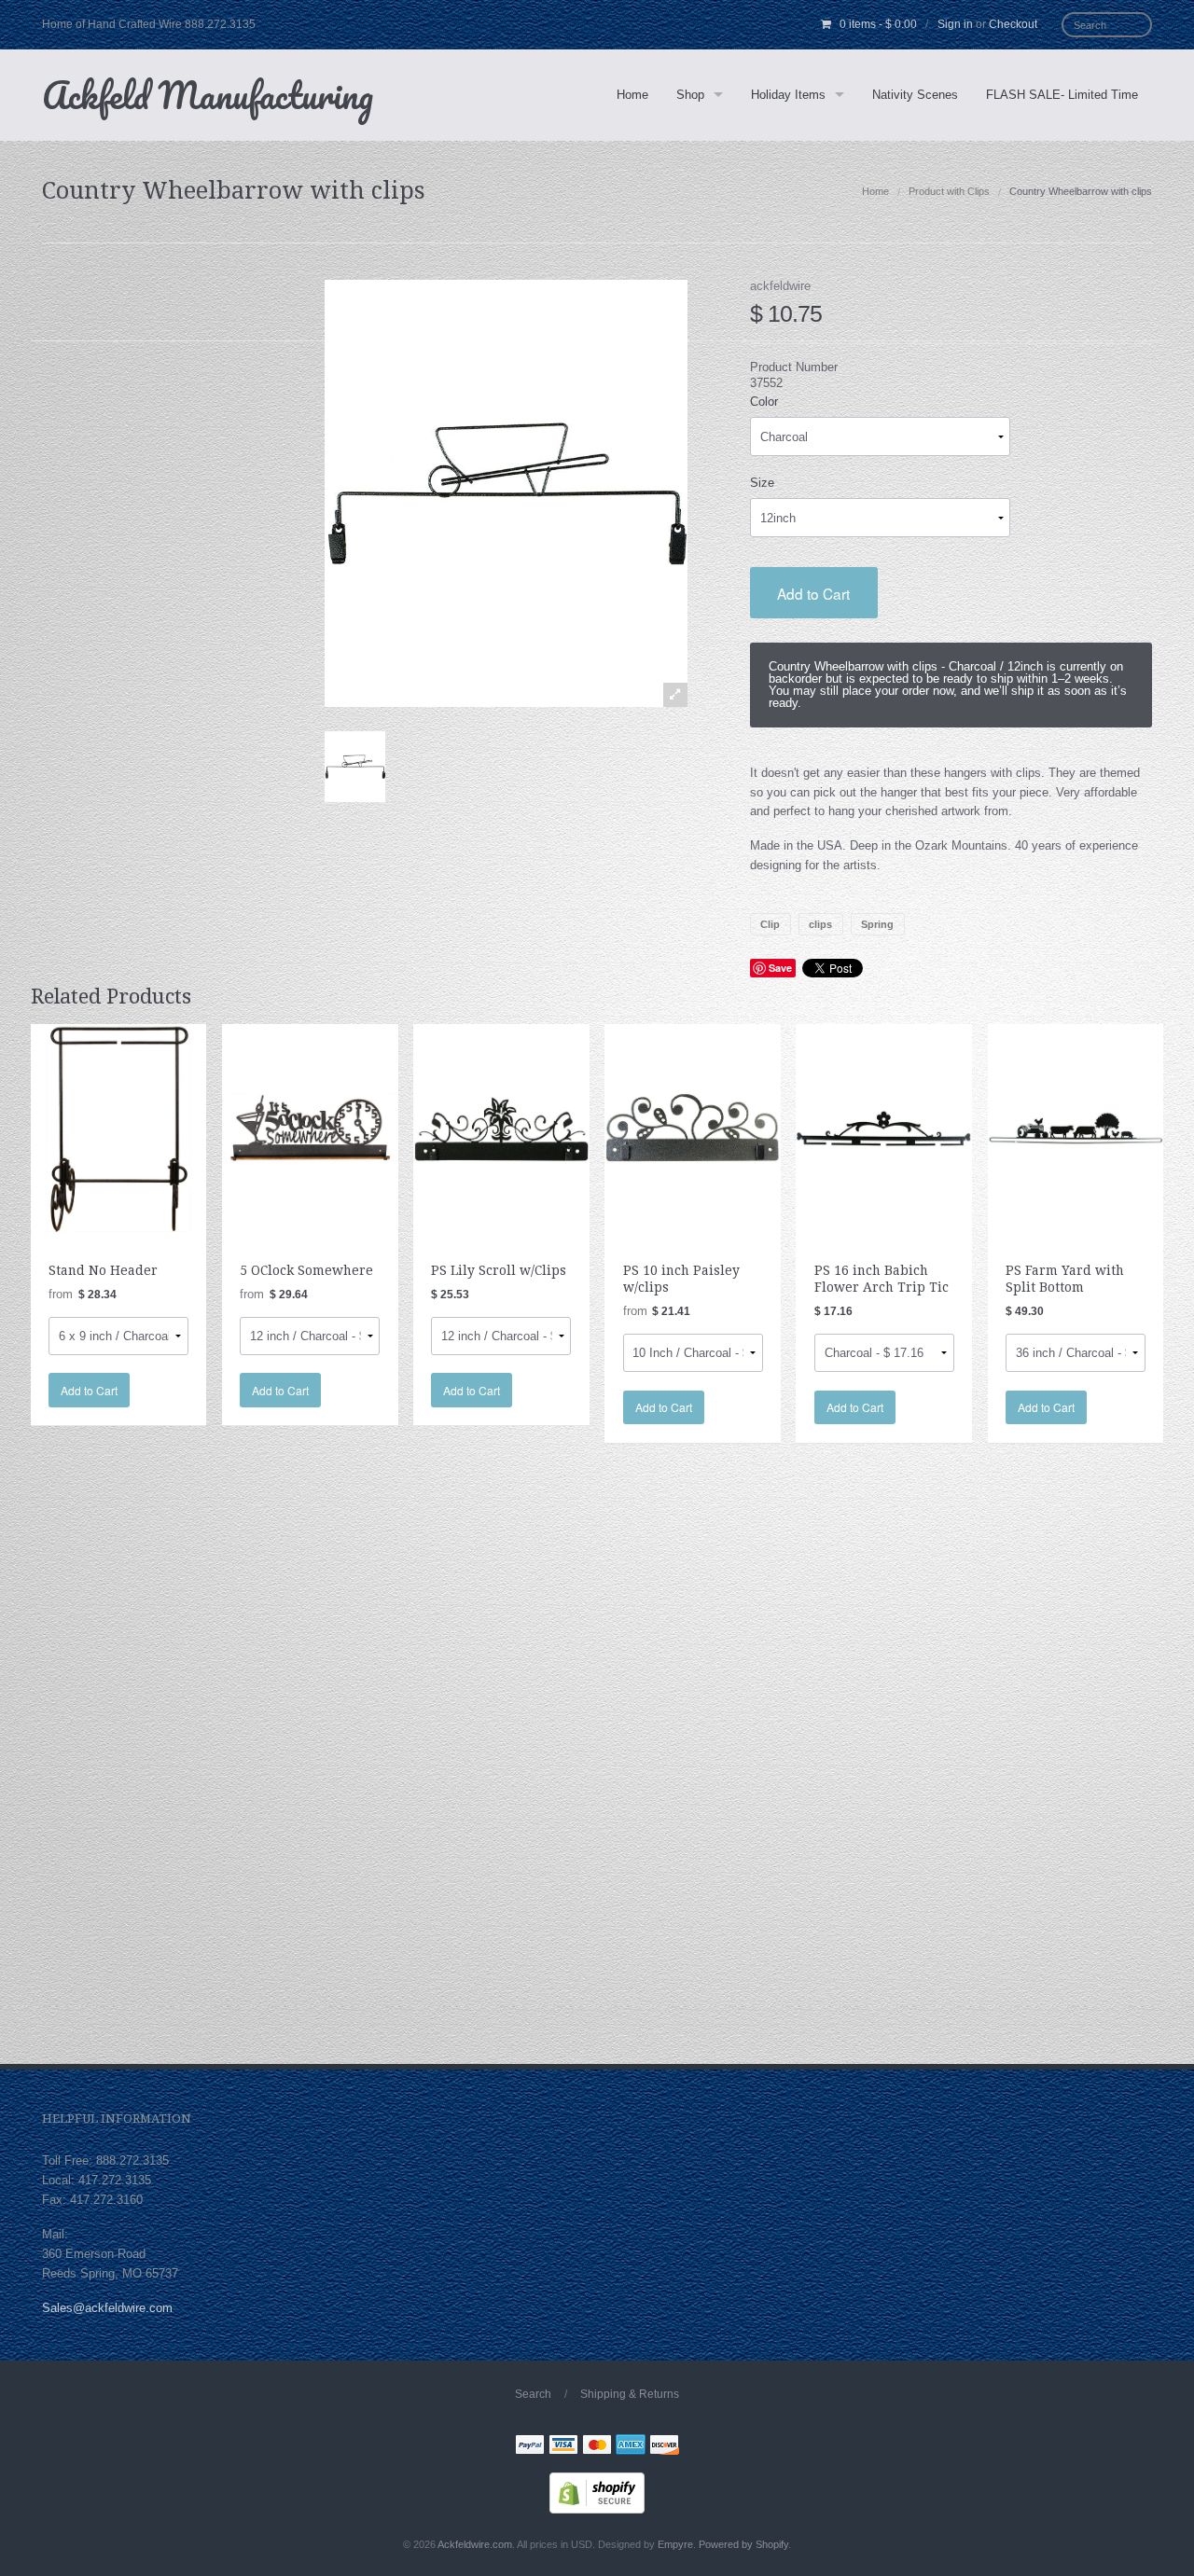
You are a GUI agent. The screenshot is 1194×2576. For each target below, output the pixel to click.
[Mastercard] (597, 2447)
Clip (770, 924)
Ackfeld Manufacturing (208, 95)
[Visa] (563, 2447)
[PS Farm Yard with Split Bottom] (1076, 1127)
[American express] (631, 2447)
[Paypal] (530, 2447)
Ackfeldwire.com (475, 2544)
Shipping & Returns (630, 2394)
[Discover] (664, 2447)
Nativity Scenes (915, 95)
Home (632, 95)
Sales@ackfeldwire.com (107, 2308)
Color (764, 402)
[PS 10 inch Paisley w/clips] (693, 1127)
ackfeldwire (780, 286)
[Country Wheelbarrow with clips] (355, 767)
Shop (690, 95)
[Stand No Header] (119, 1127)
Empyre (675, 2544)
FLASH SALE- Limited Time (1062, 95)
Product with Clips (949, 191)
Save (780, 968)
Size (762, 483)
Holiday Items (788, 95)
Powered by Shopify (743, 2544)
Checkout (1013, 24)
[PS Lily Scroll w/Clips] (501, 1127)
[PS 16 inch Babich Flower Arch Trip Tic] (884, 1127)
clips (820, 924)
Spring (877, 924)
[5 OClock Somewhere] (310, 1127)
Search (533, 2394)
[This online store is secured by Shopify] (597, 2493)
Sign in (955, 24)
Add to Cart (813, 593)
